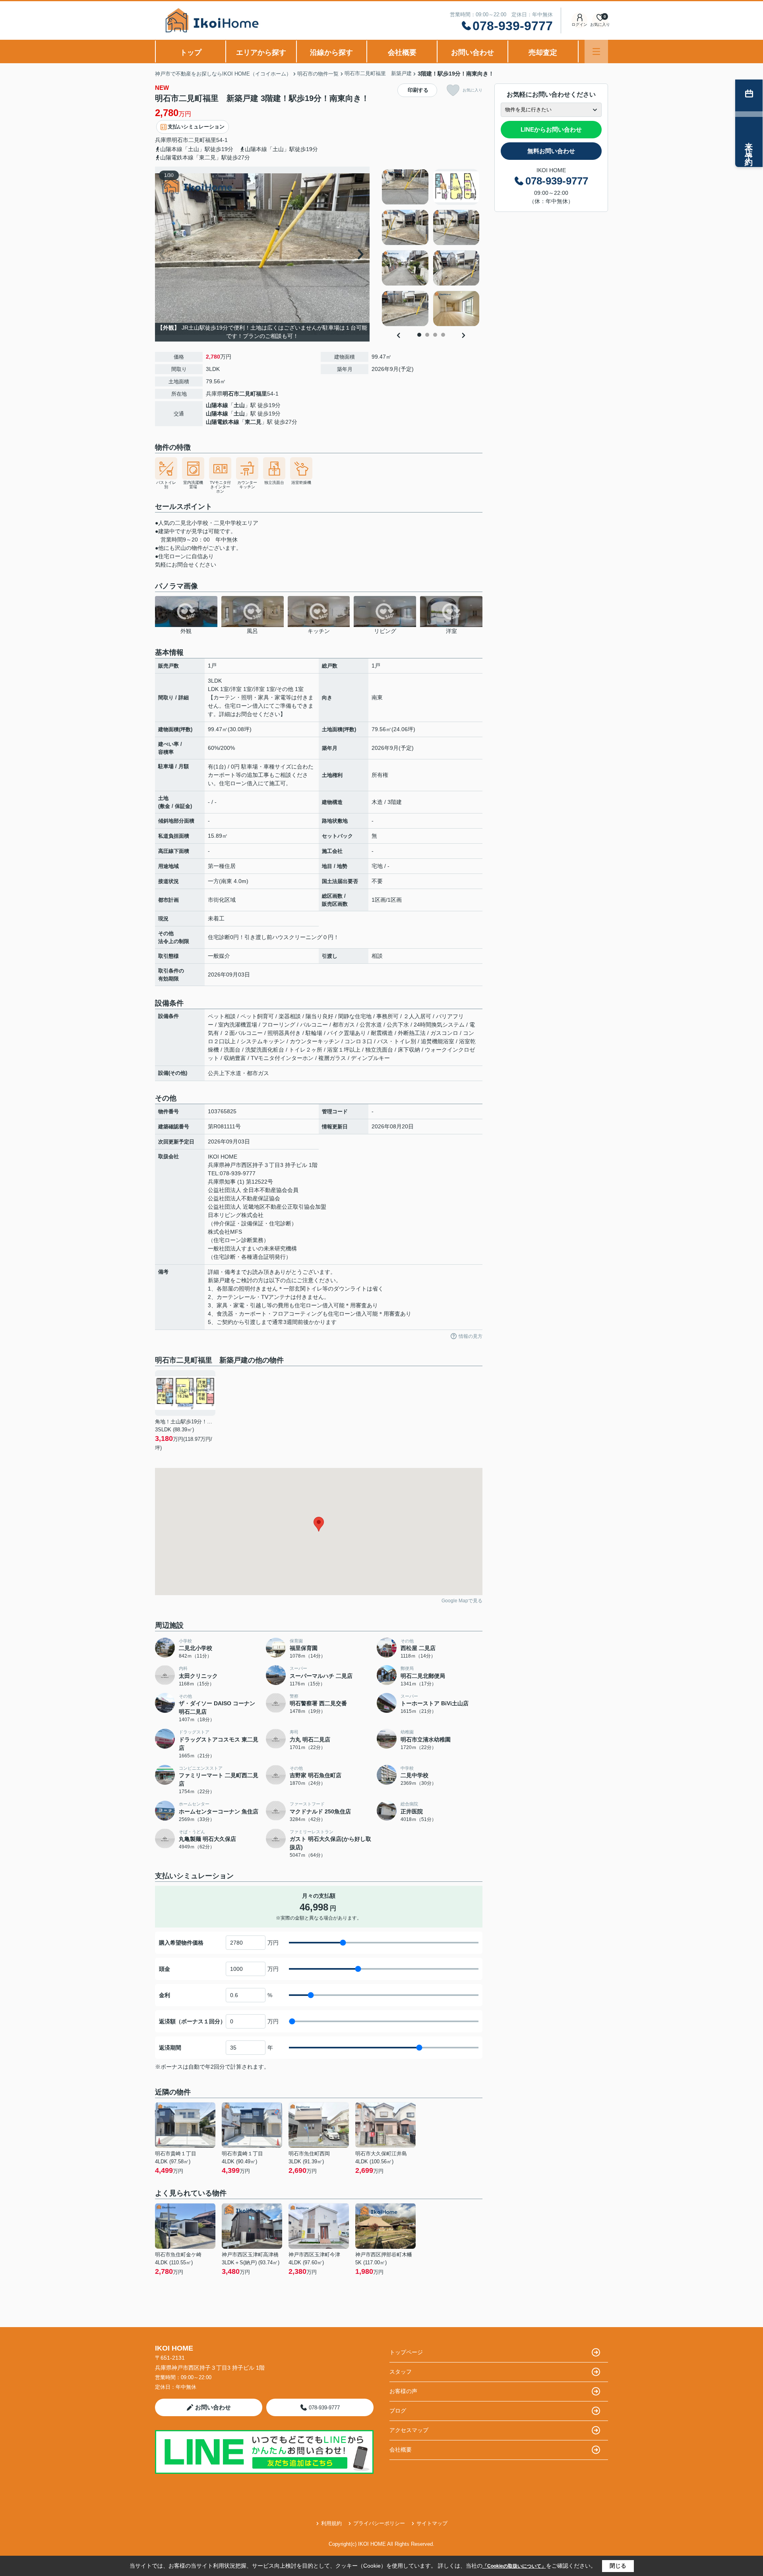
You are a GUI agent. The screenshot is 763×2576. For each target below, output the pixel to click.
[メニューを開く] (596, 51)
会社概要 (402, 52)
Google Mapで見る (462, 1601)
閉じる (618, 2566)
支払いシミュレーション (196, 127)
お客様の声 (403, 2391)
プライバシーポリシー (379, 2523)
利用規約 (331, 2523)
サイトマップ (432, 2523)
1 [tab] (419, 335)
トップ (191, 52)
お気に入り (473, 90)
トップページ (406, 2352)
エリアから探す (261, 52)
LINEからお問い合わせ (551, 129)
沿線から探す (331, 52)
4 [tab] (443, 335)
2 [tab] (427, 335)
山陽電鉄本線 (223, 422)
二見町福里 (202, 140)
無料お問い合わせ (551, 151)
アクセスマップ (409, 2430)
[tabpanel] (431, 248)
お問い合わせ (473, 52)
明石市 (180, 140)
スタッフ (401, 2372)
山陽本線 (217, 405)
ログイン (579, 24)
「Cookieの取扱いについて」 (514, 2566)
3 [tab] (435, 335)
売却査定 (543, 52)
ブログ (398, 2411)
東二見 (253, 422)
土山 (239, 405)
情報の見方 (471, 1336)
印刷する (418, 90)
